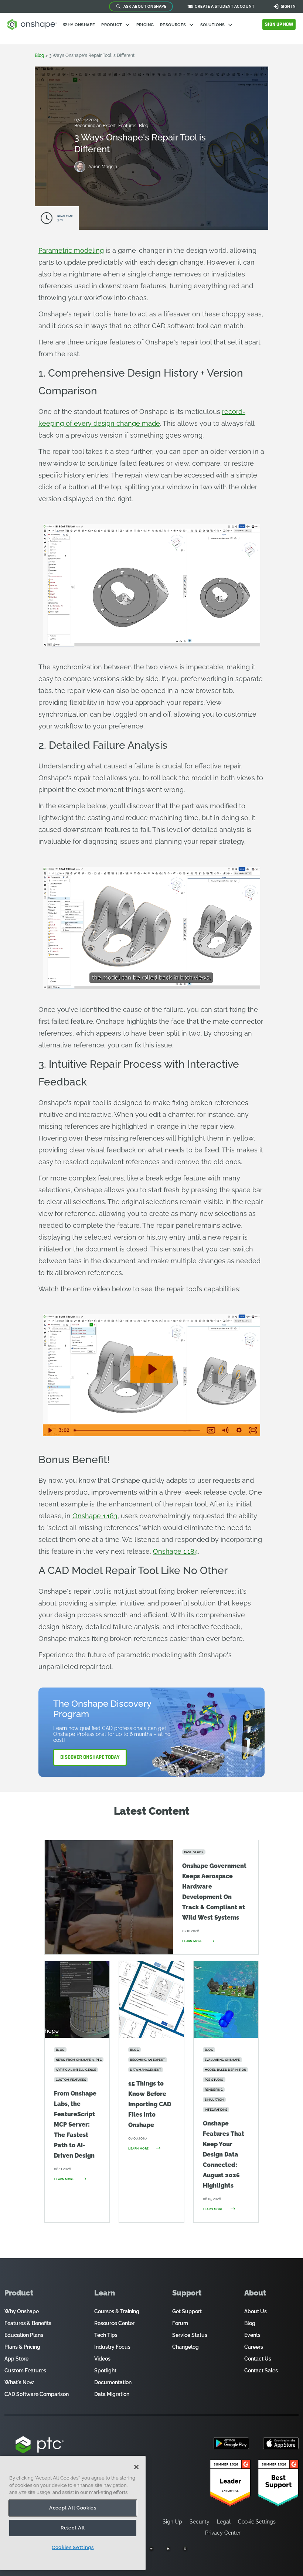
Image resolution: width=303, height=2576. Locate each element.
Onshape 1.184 (176, 1551)
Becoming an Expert (96, 126)
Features (128, 126)
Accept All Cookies (73, 2508)
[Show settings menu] (239, 1430)
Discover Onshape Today (90, 1757)
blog (39, 55)
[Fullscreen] (253, 640)
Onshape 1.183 (95, 1516)
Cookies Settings (73, 2547)
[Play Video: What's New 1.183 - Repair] (152, 1369)
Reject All (73, 2528)
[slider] (138, 1430)
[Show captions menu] (211, 1430)
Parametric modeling (71, 250)
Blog (144, 126)
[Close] (136, 2467)
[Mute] (225, 1430)
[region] (73, 2513)
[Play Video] (50, 1430)
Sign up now (279, 24)
